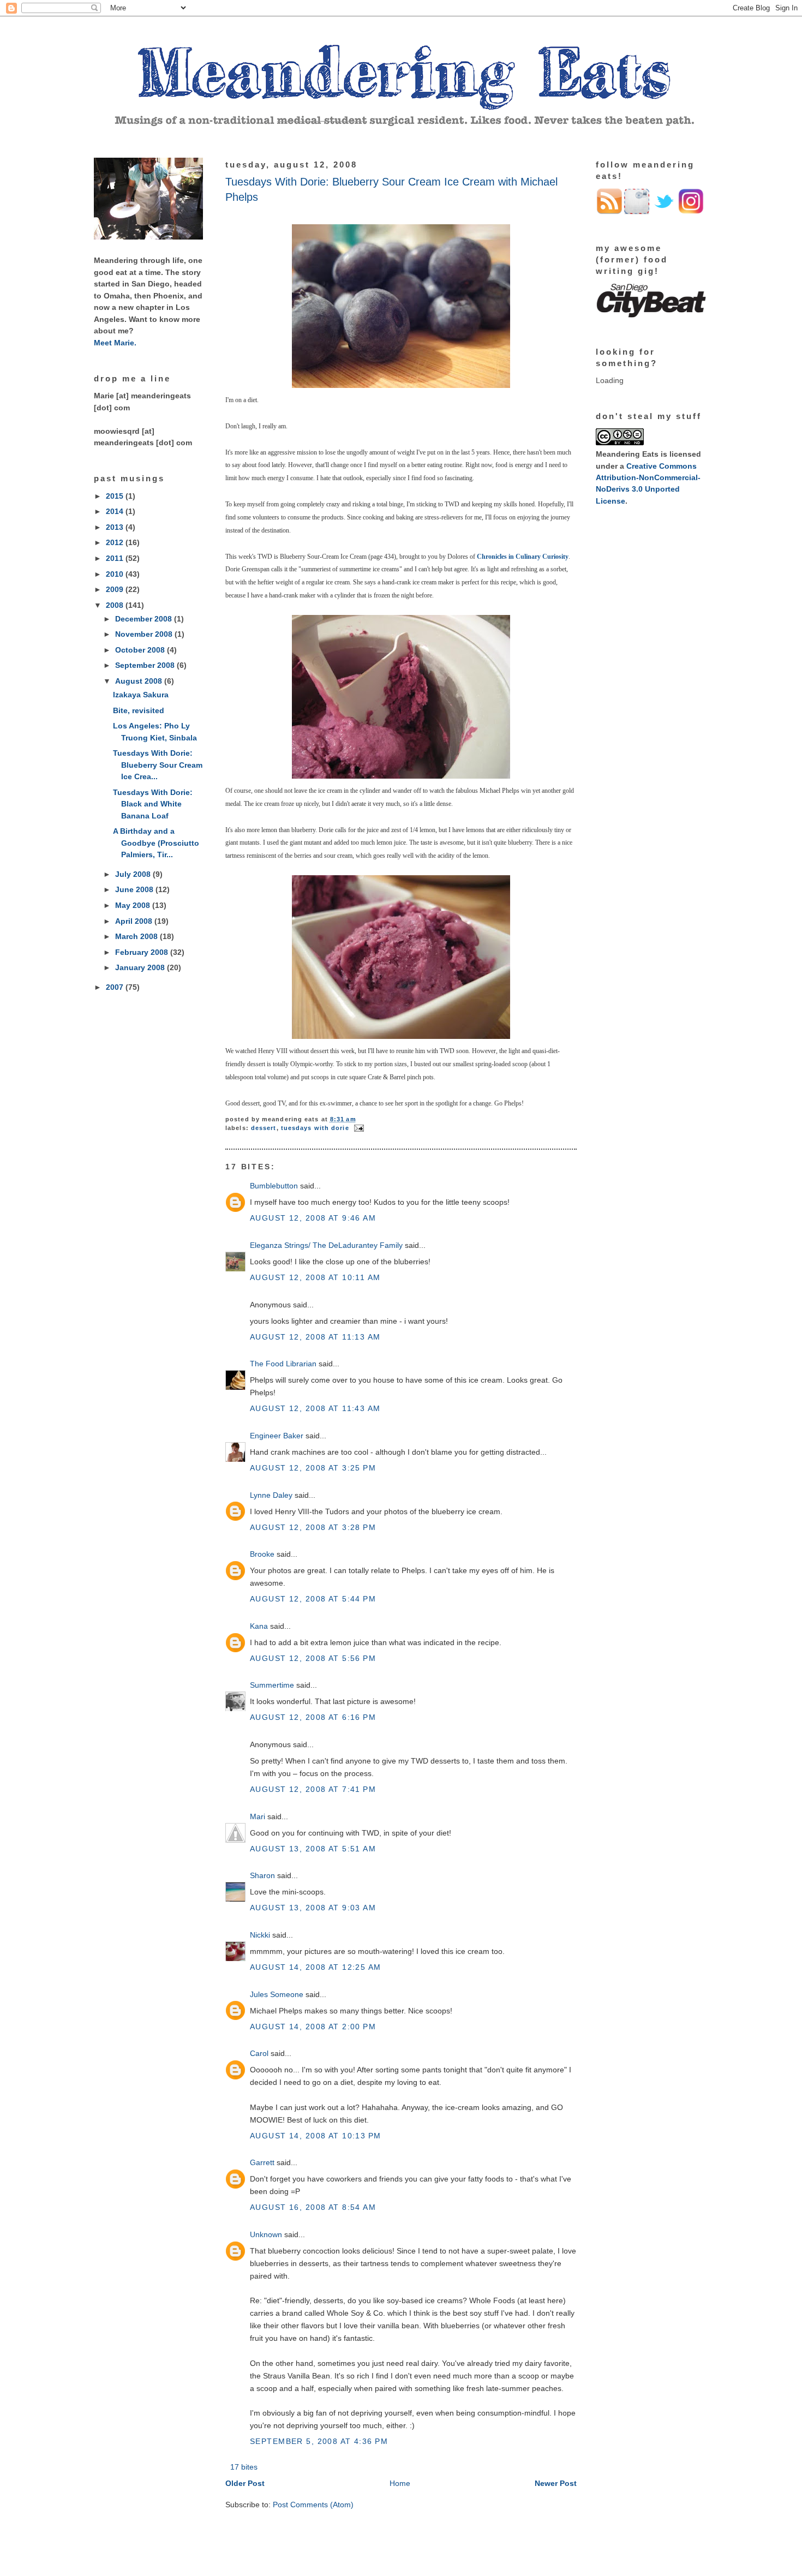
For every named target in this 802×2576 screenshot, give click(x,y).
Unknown (266, 2234)
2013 (116, 527)
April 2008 (135, 921)
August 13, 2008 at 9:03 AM (313, 1908)
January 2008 (141, 967)
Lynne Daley (271, 1495)
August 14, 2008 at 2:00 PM (313, 2027)
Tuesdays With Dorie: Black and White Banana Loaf (153, 804)
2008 (116, 605)
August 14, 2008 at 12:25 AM (316, 1967)
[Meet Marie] (148, 237)
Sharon (262, 1875)
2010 (116, 574)
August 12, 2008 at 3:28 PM (313, 1527)
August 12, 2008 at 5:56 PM (313, 1658)
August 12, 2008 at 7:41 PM (313, 1789)
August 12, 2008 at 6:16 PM (313, 1717)
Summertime (272, 1685)
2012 (116, 542)
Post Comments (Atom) (313, 2505)
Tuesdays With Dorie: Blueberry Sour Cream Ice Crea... (158, 765)
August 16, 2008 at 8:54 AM (313, 2207)
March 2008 (137, 936)
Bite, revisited (139, 710)
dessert (264, 1128)
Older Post (245, 2483)
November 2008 (145, 634)
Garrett (262, 2162)
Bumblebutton (274, 1186)
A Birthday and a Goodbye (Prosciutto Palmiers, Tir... (156, 843)
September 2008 (146, 665)
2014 (116, 511)
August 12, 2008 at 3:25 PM (313, 1468)
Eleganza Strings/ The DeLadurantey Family (326, 1245)
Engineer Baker (277, 1436)
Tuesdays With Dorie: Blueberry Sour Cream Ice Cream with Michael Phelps (391, 189)
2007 (116, 987)
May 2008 (134, 905)
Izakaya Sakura (141, 695)
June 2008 (135, 889)
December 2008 (145, 619)
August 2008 (140, 681)
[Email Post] (358, 1128)
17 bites (244, 2467)
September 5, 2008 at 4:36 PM (319, 2441)
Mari (258, 1816)
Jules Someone (277, 1994)
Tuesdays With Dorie (315, 1128)
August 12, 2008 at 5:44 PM (313, 1599)
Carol (259, 2053)
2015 (116, 496)
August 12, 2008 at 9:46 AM (313, 1218)
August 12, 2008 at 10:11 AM (315, 1277)
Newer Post (556, 2483)
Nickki (260, 1935)
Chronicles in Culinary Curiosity (523, 557)
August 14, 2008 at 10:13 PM (316, 2136)
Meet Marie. (115, 343)
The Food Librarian (283, 1364)
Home (400, 2483)
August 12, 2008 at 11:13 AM (315, 1337)
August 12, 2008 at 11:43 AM (315, 1408)
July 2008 (134, 874)
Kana (259, 1626)
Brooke (262, 1554)
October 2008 (141, 650)
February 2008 (143, 952)
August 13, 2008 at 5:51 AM (313, 1849)
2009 (116, 589)
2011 (116, 558)
